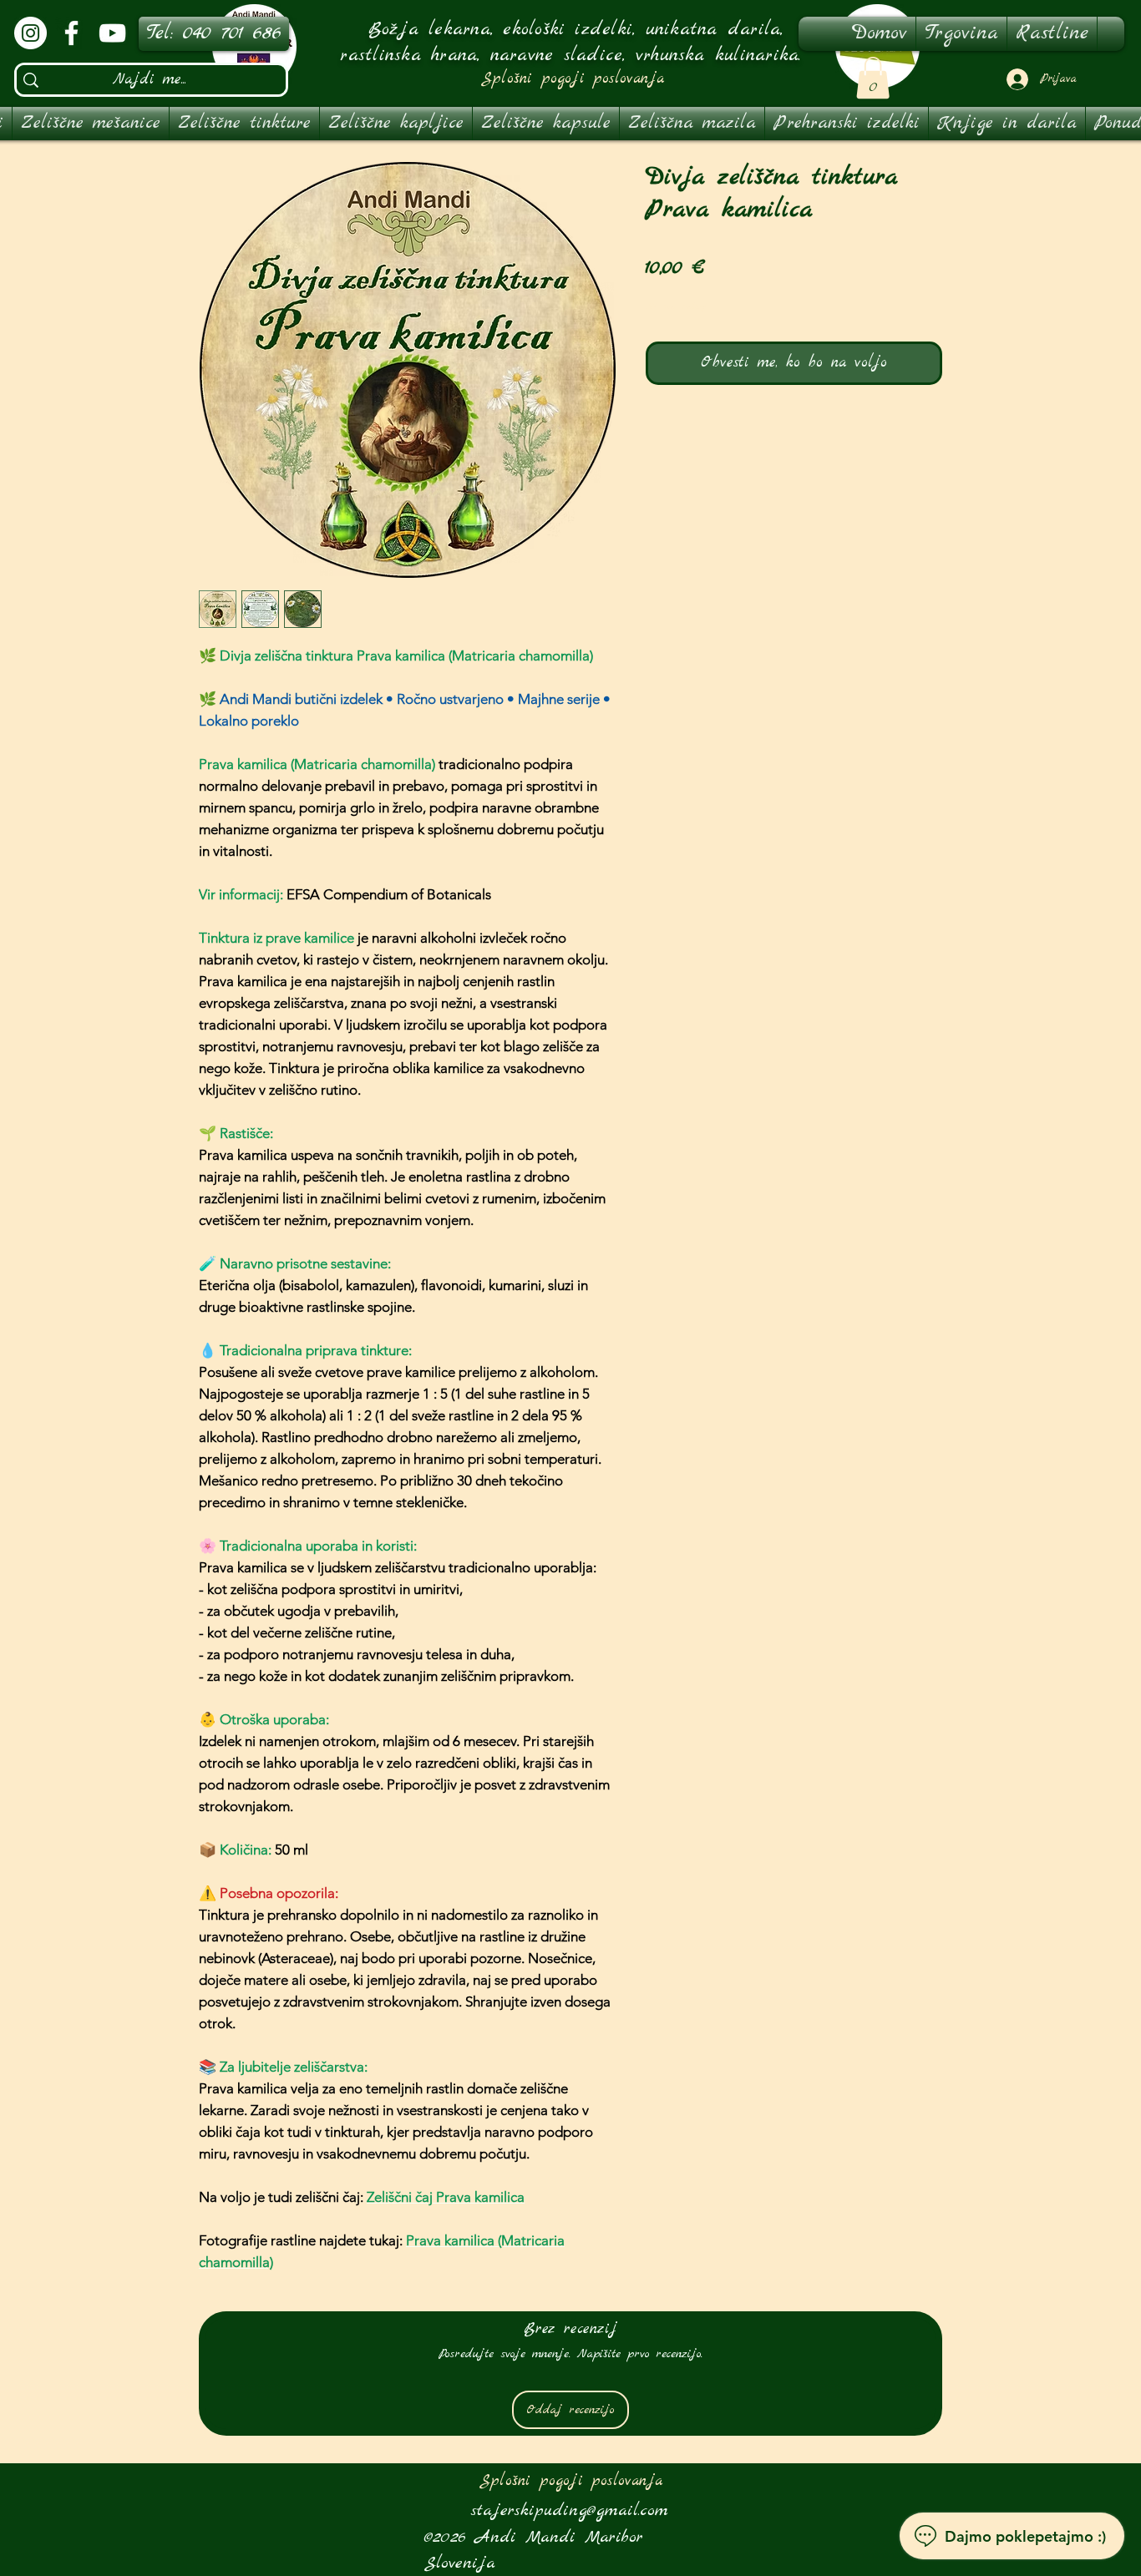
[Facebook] (71, 33)
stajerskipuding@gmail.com (570, 2510)
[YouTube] (112, 33)
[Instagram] (30, 33)
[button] (873, 78)
